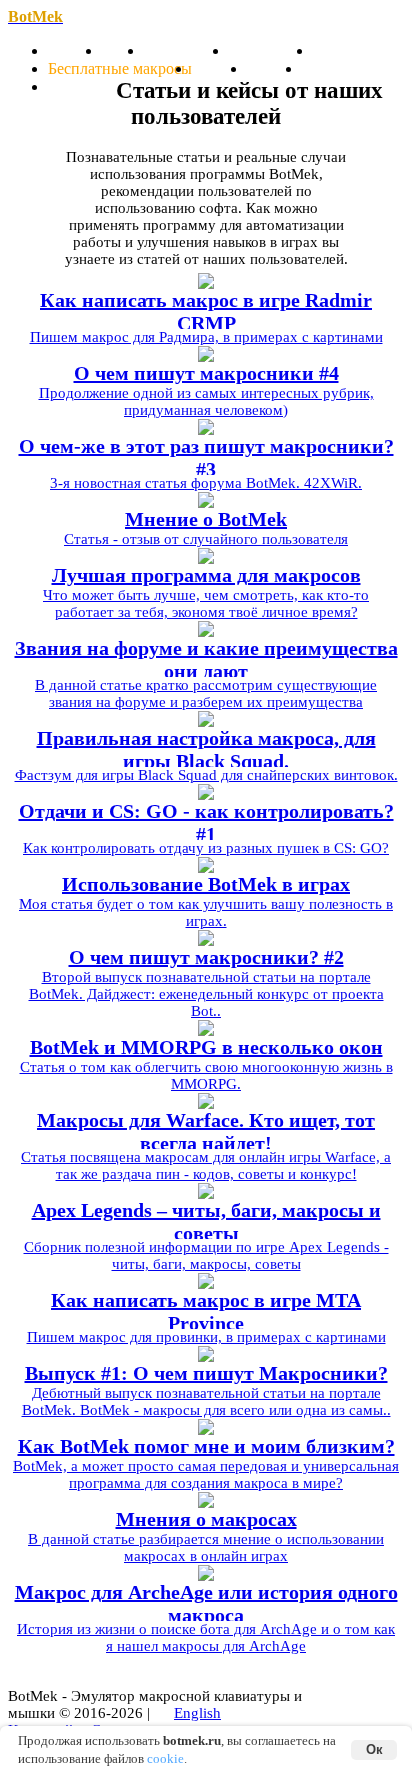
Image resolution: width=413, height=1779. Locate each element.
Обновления (186, 50)
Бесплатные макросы (120, 68)
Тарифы (219, 68)
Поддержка (340, 68)
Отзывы (274, 68)
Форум (71, 86)
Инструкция (271, 50)
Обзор (123, 50)
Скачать (75, 50)
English (197, 1713)
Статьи (337, 50)
